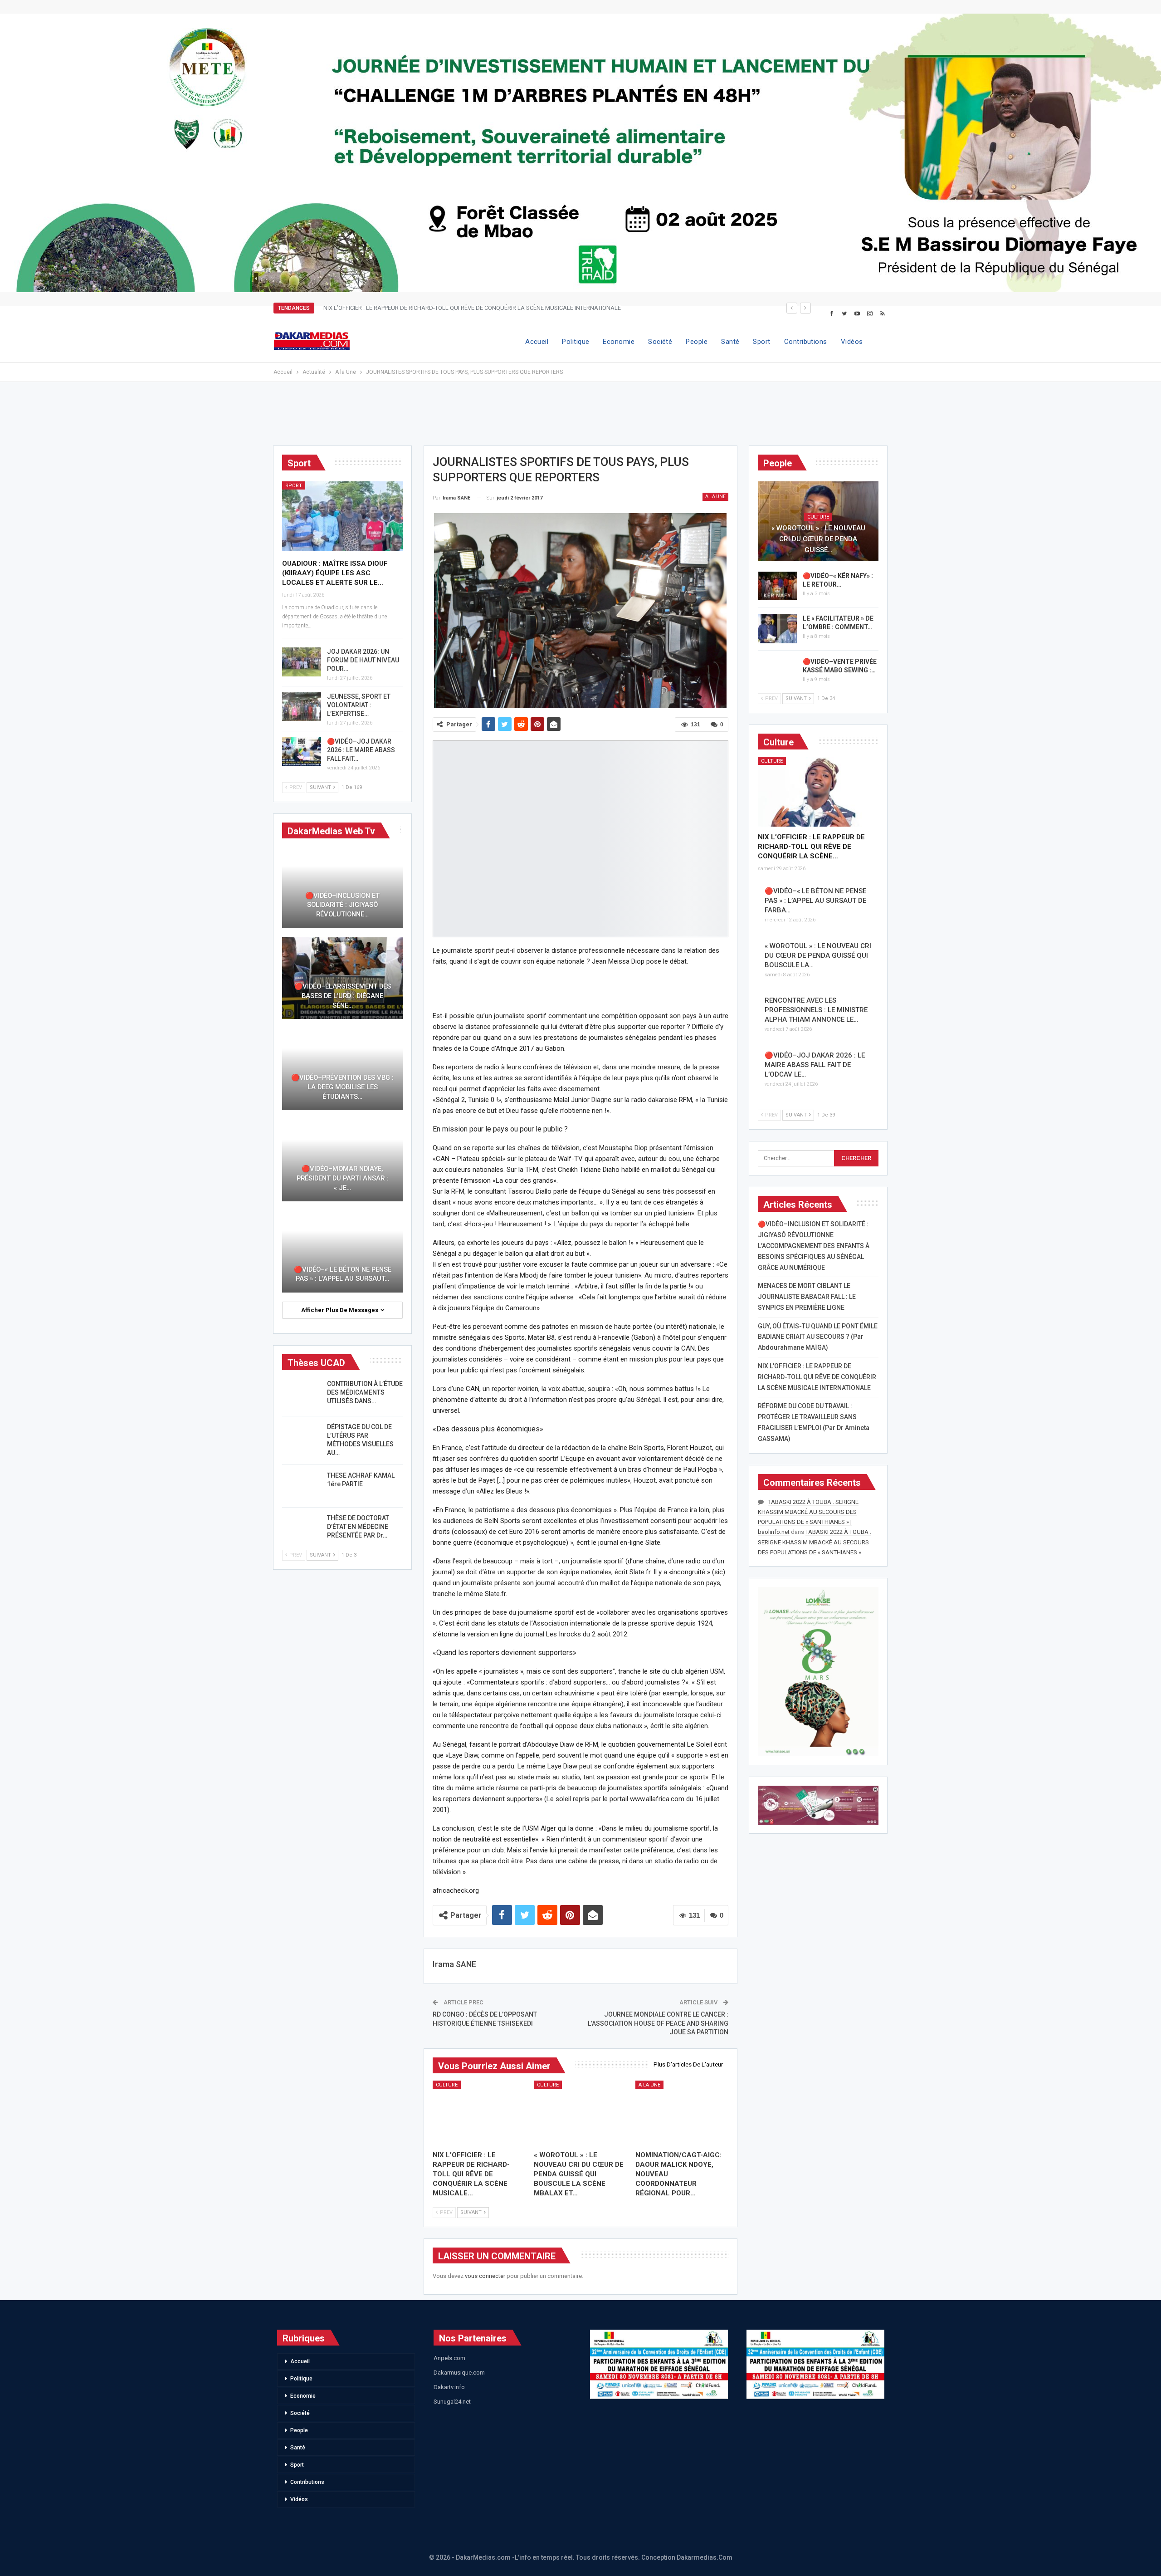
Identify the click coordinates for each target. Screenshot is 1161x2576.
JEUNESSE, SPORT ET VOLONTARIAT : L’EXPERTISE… (359, 705)
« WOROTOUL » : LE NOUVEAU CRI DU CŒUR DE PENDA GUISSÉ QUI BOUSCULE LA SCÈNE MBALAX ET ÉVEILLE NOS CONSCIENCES (495, 308)
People (697, 342)
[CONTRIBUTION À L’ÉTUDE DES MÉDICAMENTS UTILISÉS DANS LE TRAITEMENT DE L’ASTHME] (302, 1394)
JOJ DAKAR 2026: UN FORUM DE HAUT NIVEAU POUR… (363, 660)
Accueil (537, 342)
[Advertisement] (580, 418)
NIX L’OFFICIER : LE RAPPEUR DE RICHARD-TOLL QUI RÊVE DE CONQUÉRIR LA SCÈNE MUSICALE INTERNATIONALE (817, 1377)
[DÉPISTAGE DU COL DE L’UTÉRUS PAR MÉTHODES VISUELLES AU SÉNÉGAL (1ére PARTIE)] (302, 1437)
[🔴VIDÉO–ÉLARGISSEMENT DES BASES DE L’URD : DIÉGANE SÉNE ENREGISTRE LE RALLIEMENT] (342, 978)
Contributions (806, 342)
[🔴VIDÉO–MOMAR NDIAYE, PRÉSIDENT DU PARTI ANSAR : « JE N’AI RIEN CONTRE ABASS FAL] (342, 1160)
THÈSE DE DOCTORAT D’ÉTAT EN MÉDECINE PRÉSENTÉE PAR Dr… (358, 1527)
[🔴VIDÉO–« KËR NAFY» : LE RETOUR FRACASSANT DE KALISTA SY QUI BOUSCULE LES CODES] (777, 586)
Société (660, 342)
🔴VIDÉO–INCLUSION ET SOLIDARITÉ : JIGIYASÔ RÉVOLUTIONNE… (342, 905)
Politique (576, 342)
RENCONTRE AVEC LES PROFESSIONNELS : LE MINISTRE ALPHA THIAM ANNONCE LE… (816, 1010)
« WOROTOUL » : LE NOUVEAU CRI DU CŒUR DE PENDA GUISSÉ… (818, 539)
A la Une (715, 497)
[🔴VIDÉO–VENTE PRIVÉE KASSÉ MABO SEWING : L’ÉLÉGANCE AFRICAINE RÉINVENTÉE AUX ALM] (777, 672)
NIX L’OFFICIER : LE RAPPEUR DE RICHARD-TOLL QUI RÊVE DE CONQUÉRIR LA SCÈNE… (811, 847)
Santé (730, 342)
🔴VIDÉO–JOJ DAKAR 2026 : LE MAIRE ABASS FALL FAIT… (361, 750)
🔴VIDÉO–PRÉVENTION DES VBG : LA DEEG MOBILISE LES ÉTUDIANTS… (342, 1087)
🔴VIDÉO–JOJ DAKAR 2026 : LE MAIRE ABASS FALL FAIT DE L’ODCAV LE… (815, 1065)
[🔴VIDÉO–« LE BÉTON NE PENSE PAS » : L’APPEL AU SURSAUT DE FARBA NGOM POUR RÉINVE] (342, 1251)
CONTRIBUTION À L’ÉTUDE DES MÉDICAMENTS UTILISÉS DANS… (365, 1392)
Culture (447, 2085)
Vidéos (852, 342)
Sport (761, 342)
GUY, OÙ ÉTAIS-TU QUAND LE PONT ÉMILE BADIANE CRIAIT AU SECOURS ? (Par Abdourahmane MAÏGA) (818, 1337)
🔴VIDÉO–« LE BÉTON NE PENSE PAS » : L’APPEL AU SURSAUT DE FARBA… (815, 901)
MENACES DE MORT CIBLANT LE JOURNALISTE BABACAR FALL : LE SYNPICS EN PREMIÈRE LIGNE (807, 1297)
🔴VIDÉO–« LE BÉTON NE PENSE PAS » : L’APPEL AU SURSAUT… (343, 1274)
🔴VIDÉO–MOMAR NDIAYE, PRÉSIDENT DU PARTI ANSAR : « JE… (342, 1178)
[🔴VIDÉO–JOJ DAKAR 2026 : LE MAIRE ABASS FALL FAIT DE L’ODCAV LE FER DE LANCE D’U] (302, 752)
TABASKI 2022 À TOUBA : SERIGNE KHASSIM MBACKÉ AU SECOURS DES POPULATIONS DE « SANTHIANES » (815, 1542)
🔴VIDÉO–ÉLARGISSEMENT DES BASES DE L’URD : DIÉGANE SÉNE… (343, 996)
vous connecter (485, 2276)
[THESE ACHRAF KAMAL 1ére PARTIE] (302, 1486)
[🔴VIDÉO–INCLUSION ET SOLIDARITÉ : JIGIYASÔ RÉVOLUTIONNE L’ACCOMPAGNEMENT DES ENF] (342, 887)
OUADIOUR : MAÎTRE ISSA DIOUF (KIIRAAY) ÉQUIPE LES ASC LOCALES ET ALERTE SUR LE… (335, 573)
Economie (619, 342)
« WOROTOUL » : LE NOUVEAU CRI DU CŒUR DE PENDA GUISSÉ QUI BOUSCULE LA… (818, 955)
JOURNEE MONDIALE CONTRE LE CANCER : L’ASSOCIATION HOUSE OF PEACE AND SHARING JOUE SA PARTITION (658, 2023)
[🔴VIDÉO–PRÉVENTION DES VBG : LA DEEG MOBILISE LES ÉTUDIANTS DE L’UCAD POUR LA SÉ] (342, 1069)
